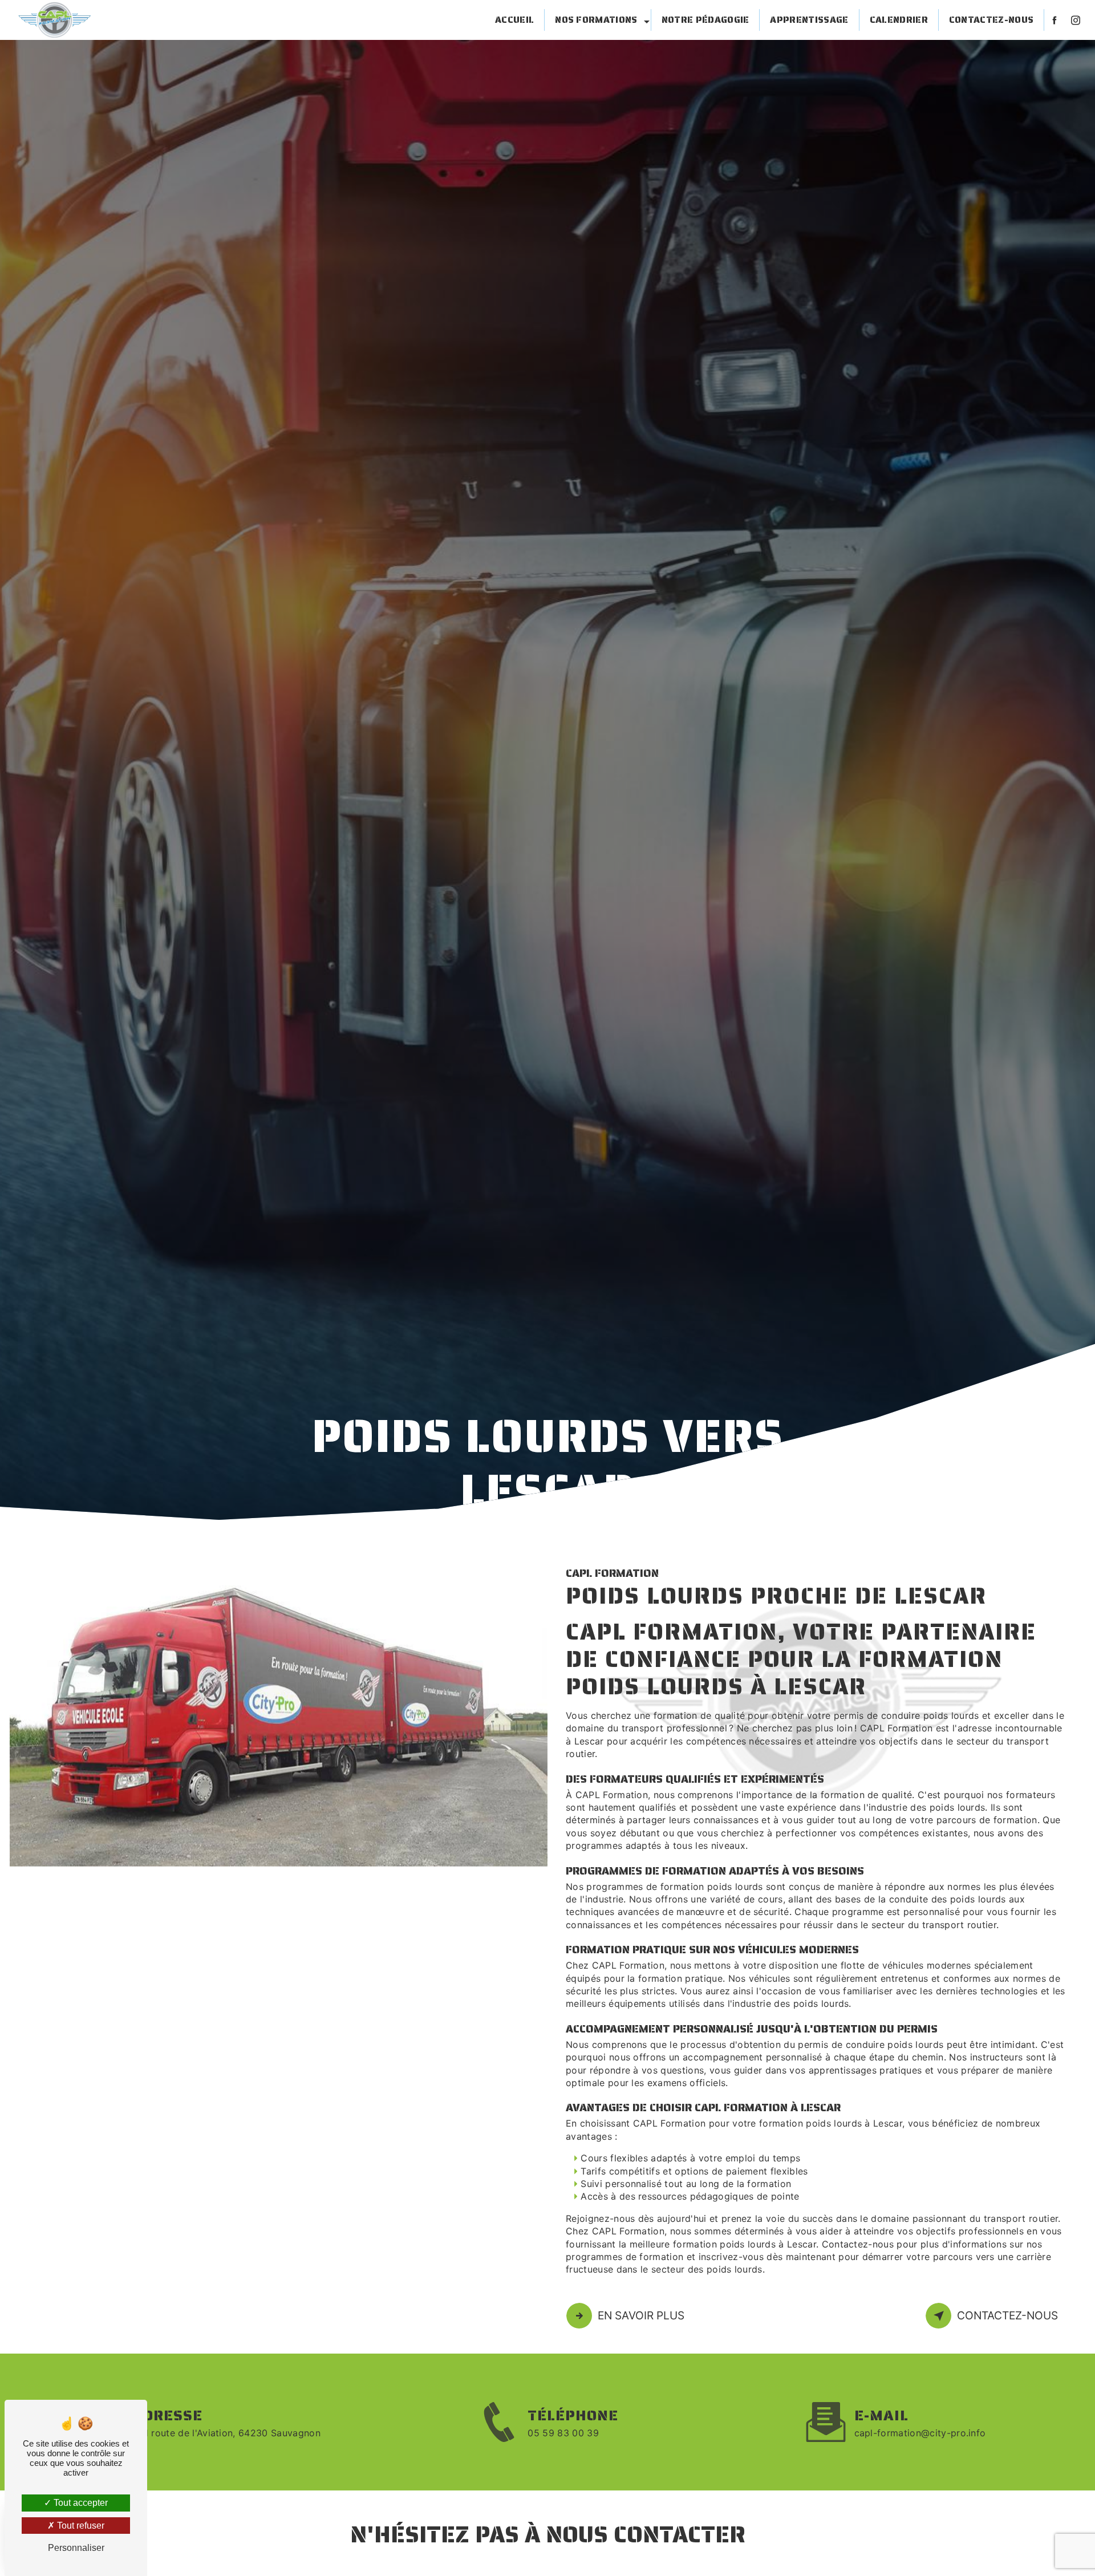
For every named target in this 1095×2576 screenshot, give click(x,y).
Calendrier (899, 20)
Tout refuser (80, 2526)
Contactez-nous (991, 20)
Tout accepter (80, 2503)
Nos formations (596, 20)
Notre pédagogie (705, 20)
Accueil (514, 20)
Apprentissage (809, 20)
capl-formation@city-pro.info (920, 2433)
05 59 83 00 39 (563, 2433)
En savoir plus (641, 2315)
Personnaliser (76, 2548)
